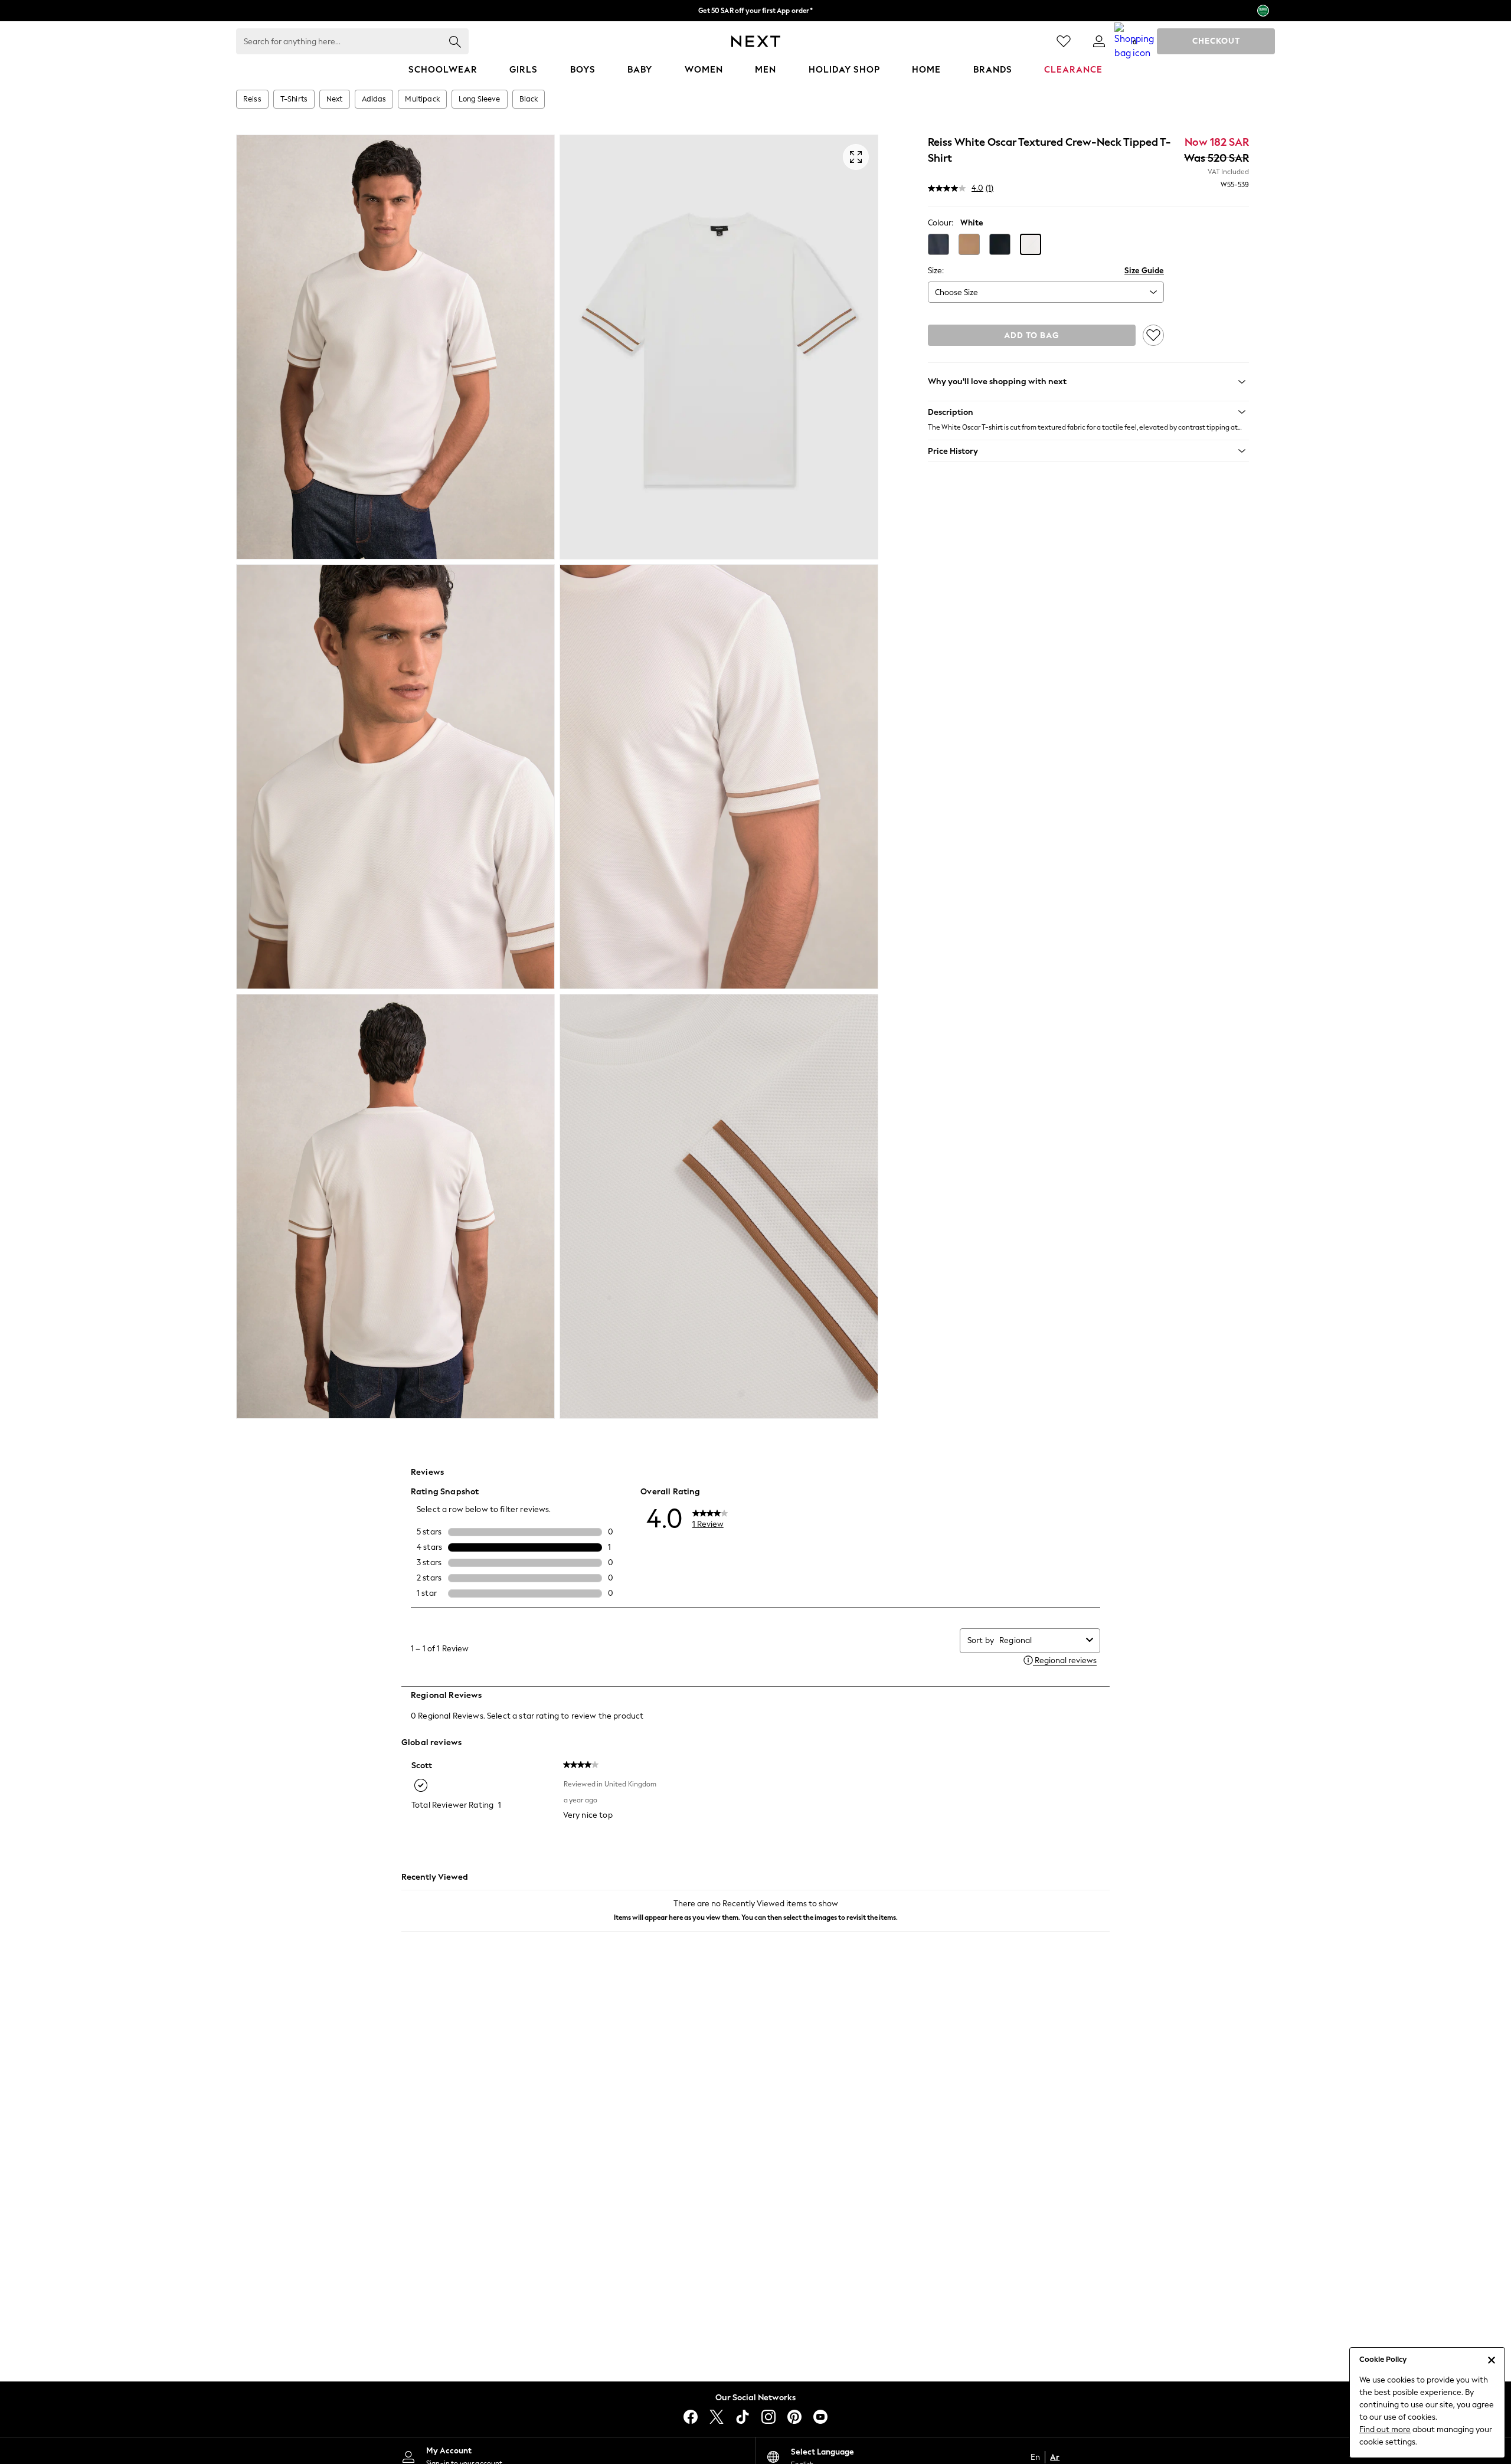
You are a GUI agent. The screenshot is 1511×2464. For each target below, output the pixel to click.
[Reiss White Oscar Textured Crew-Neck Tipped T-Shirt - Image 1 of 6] (395, 347)
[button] (938, 244)
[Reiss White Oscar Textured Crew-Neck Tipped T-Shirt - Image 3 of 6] (395, 777)
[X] (717, 2417)
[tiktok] (743, 2417)
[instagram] (768, 2417)
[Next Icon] (756, 41)
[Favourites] (1064, 41)
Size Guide (1144, 271)
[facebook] (691, 2417)
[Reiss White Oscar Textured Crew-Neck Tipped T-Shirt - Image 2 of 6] (719, 347)
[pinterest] (794, 2417)
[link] (1099, 41)
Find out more (1385, 2429)
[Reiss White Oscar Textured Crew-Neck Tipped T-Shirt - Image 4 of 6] (719, 777)
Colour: (941, 223)
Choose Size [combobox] (956, 292)
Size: (936, 271)
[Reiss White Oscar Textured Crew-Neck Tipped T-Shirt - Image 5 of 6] (395, 1206)
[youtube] (820, 2417)
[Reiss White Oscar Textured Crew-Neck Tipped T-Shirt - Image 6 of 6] (719, 1206)
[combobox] (1040, 1640)
